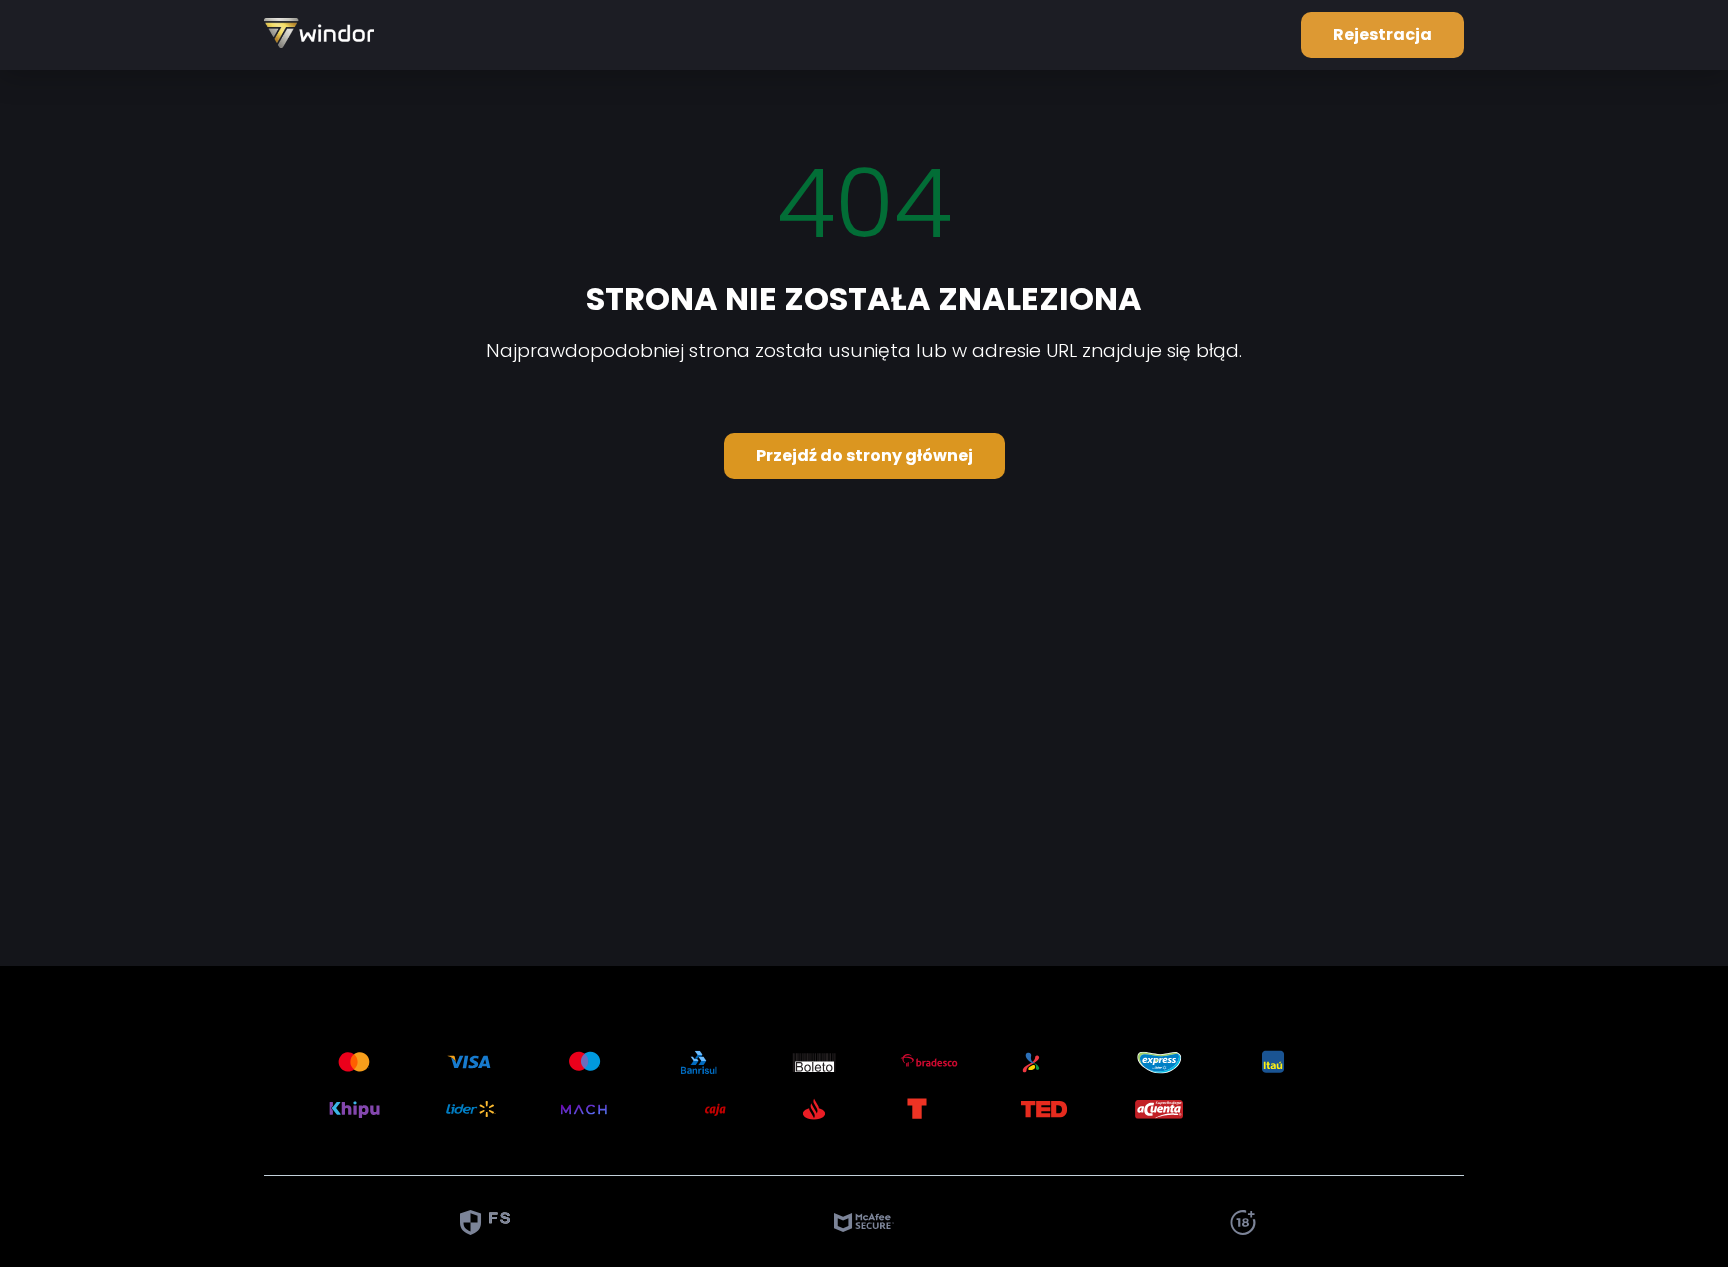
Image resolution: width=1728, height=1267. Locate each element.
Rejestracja (1382, 34)
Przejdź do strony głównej (864, 455)
